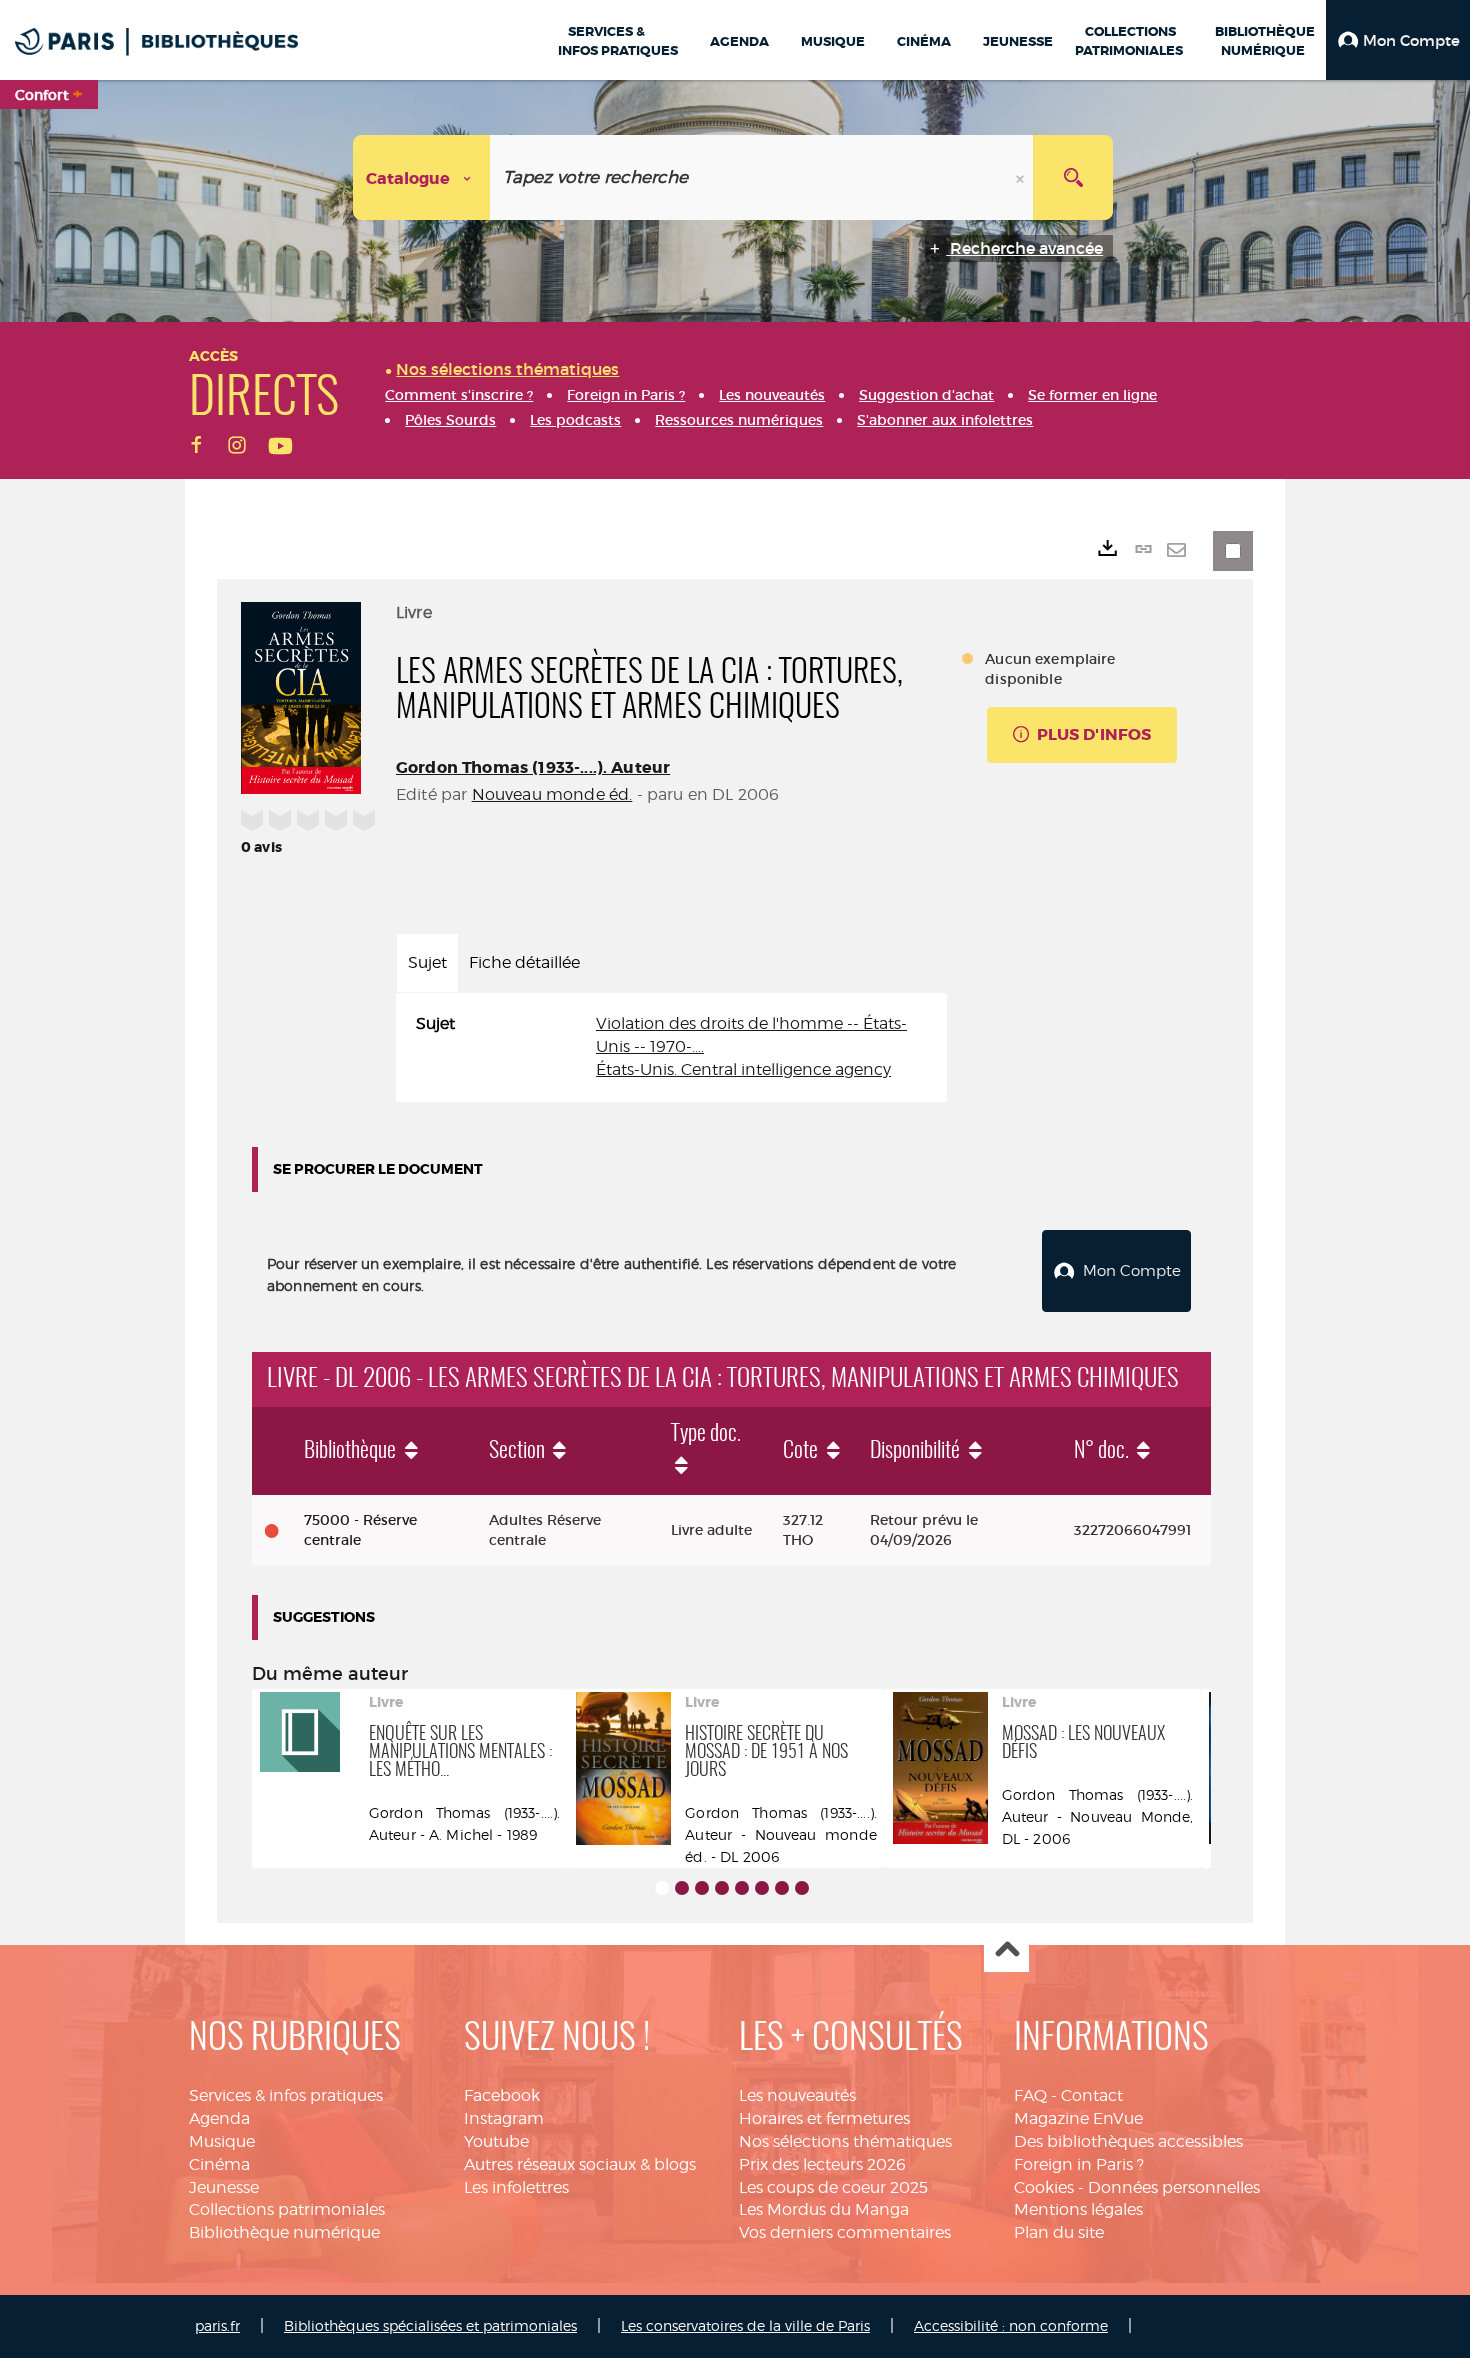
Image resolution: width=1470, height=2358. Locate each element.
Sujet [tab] (427, 962)
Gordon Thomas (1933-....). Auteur (533, 767)
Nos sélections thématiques (845, 2141)
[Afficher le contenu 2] (682, 1888)
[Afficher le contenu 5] (742, 1888)
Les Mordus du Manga (824, 2209)
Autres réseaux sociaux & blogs (580, 2164)
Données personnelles (1174, 2187)
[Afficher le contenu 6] (762, 1888)
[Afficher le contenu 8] (802, 1888)
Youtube (496, 2141)
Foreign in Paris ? (1079, 2164)
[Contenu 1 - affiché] (662, 1888)
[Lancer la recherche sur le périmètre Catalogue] (1073, 177)
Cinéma (219, 2164)
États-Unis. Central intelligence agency (743, 1069)
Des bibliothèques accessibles (1128, 2141)
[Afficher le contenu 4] (722, 1888)
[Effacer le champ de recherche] (1022, 177)
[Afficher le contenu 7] (782, 1888)
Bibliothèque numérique (284, 2232)
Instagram (504, 2118)
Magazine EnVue (1078, 2118)
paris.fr (217, 2325)
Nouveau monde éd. (552, 794)
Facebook (502, 2095)
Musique (222, 2141)
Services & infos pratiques (286, 2095)
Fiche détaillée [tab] (524, 962)
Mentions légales (1078, 2209)
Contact (1092, 2095)
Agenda (219, 2118)
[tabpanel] (671, 1047)
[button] (1398, 40)
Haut (1006, 1950)
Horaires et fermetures (824, 2118)
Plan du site (1059, 2232)
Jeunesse (224, 2187)
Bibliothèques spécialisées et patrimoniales (430, 2325)
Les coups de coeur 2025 (833, 2187)
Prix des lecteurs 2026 (822, 2164)
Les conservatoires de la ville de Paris (745, 2325)
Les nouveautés (797, 2095)
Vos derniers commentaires (845, 2232)
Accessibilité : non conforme (1011, 2325)
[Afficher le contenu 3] (702, 1888)
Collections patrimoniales (287, 2209)
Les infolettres (516, 2187)
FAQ (1030, 2095)
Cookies (1044, 2187)
